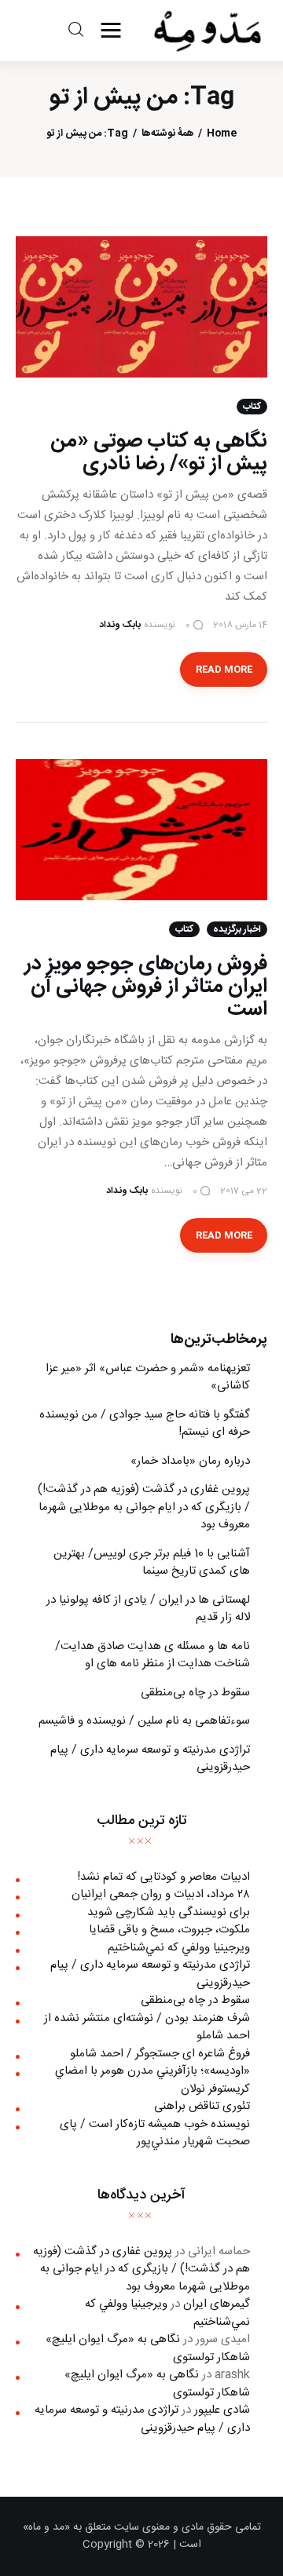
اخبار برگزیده (237, 929)
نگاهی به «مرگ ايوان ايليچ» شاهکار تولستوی (148, 2348)
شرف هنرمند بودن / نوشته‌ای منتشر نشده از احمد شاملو (147, 2027)
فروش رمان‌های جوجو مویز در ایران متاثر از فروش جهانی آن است (146, 987)
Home (222, 134)
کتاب (252, 407)
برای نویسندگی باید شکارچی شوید (169, 1912)
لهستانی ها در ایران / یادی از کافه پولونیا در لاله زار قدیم (148, 1609)
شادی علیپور (222, 2410)
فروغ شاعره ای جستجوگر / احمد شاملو (160, 2054)
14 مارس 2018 (240, 625)
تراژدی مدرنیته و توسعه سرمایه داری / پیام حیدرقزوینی (150, 1759)
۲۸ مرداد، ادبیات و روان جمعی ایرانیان (161, 1894)
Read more (224, 670)
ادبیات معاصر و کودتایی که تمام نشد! (164, 1877)
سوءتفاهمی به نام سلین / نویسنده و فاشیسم (144, 1721)
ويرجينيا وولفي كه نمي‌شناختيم (179, 1948)
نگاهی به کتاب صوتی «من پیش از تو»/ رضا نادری (159, 453)
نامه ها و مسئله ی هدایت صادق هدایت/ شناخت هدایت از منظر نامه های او (153, 1655)
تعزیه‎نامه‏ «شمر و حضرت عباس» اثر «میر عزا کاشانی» (148, 1377)
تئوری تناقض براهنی (202, 2106)
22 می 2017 (244, 1191)
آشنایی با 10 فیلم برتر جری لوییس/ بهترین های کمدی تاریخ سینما (152, 1563)
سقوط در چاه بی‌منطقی (195, 1693)
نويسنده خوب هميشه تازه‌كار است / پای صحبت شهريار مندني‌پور (155, 2133)
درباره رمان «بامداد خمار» (190, 1461)
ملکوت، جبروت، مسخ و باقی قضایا (169, 1930)
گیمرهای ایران (217, 2304)
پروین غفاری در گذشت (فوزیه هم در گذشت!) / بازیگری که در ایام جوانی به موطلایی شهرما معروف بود (144, 1507)
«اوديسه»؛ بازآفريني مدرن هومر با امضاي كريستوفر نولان (153, 2080)
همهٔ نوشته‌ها (168, 134)
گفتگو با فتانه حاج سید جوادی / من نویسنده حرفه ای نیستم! (145, 1424)
